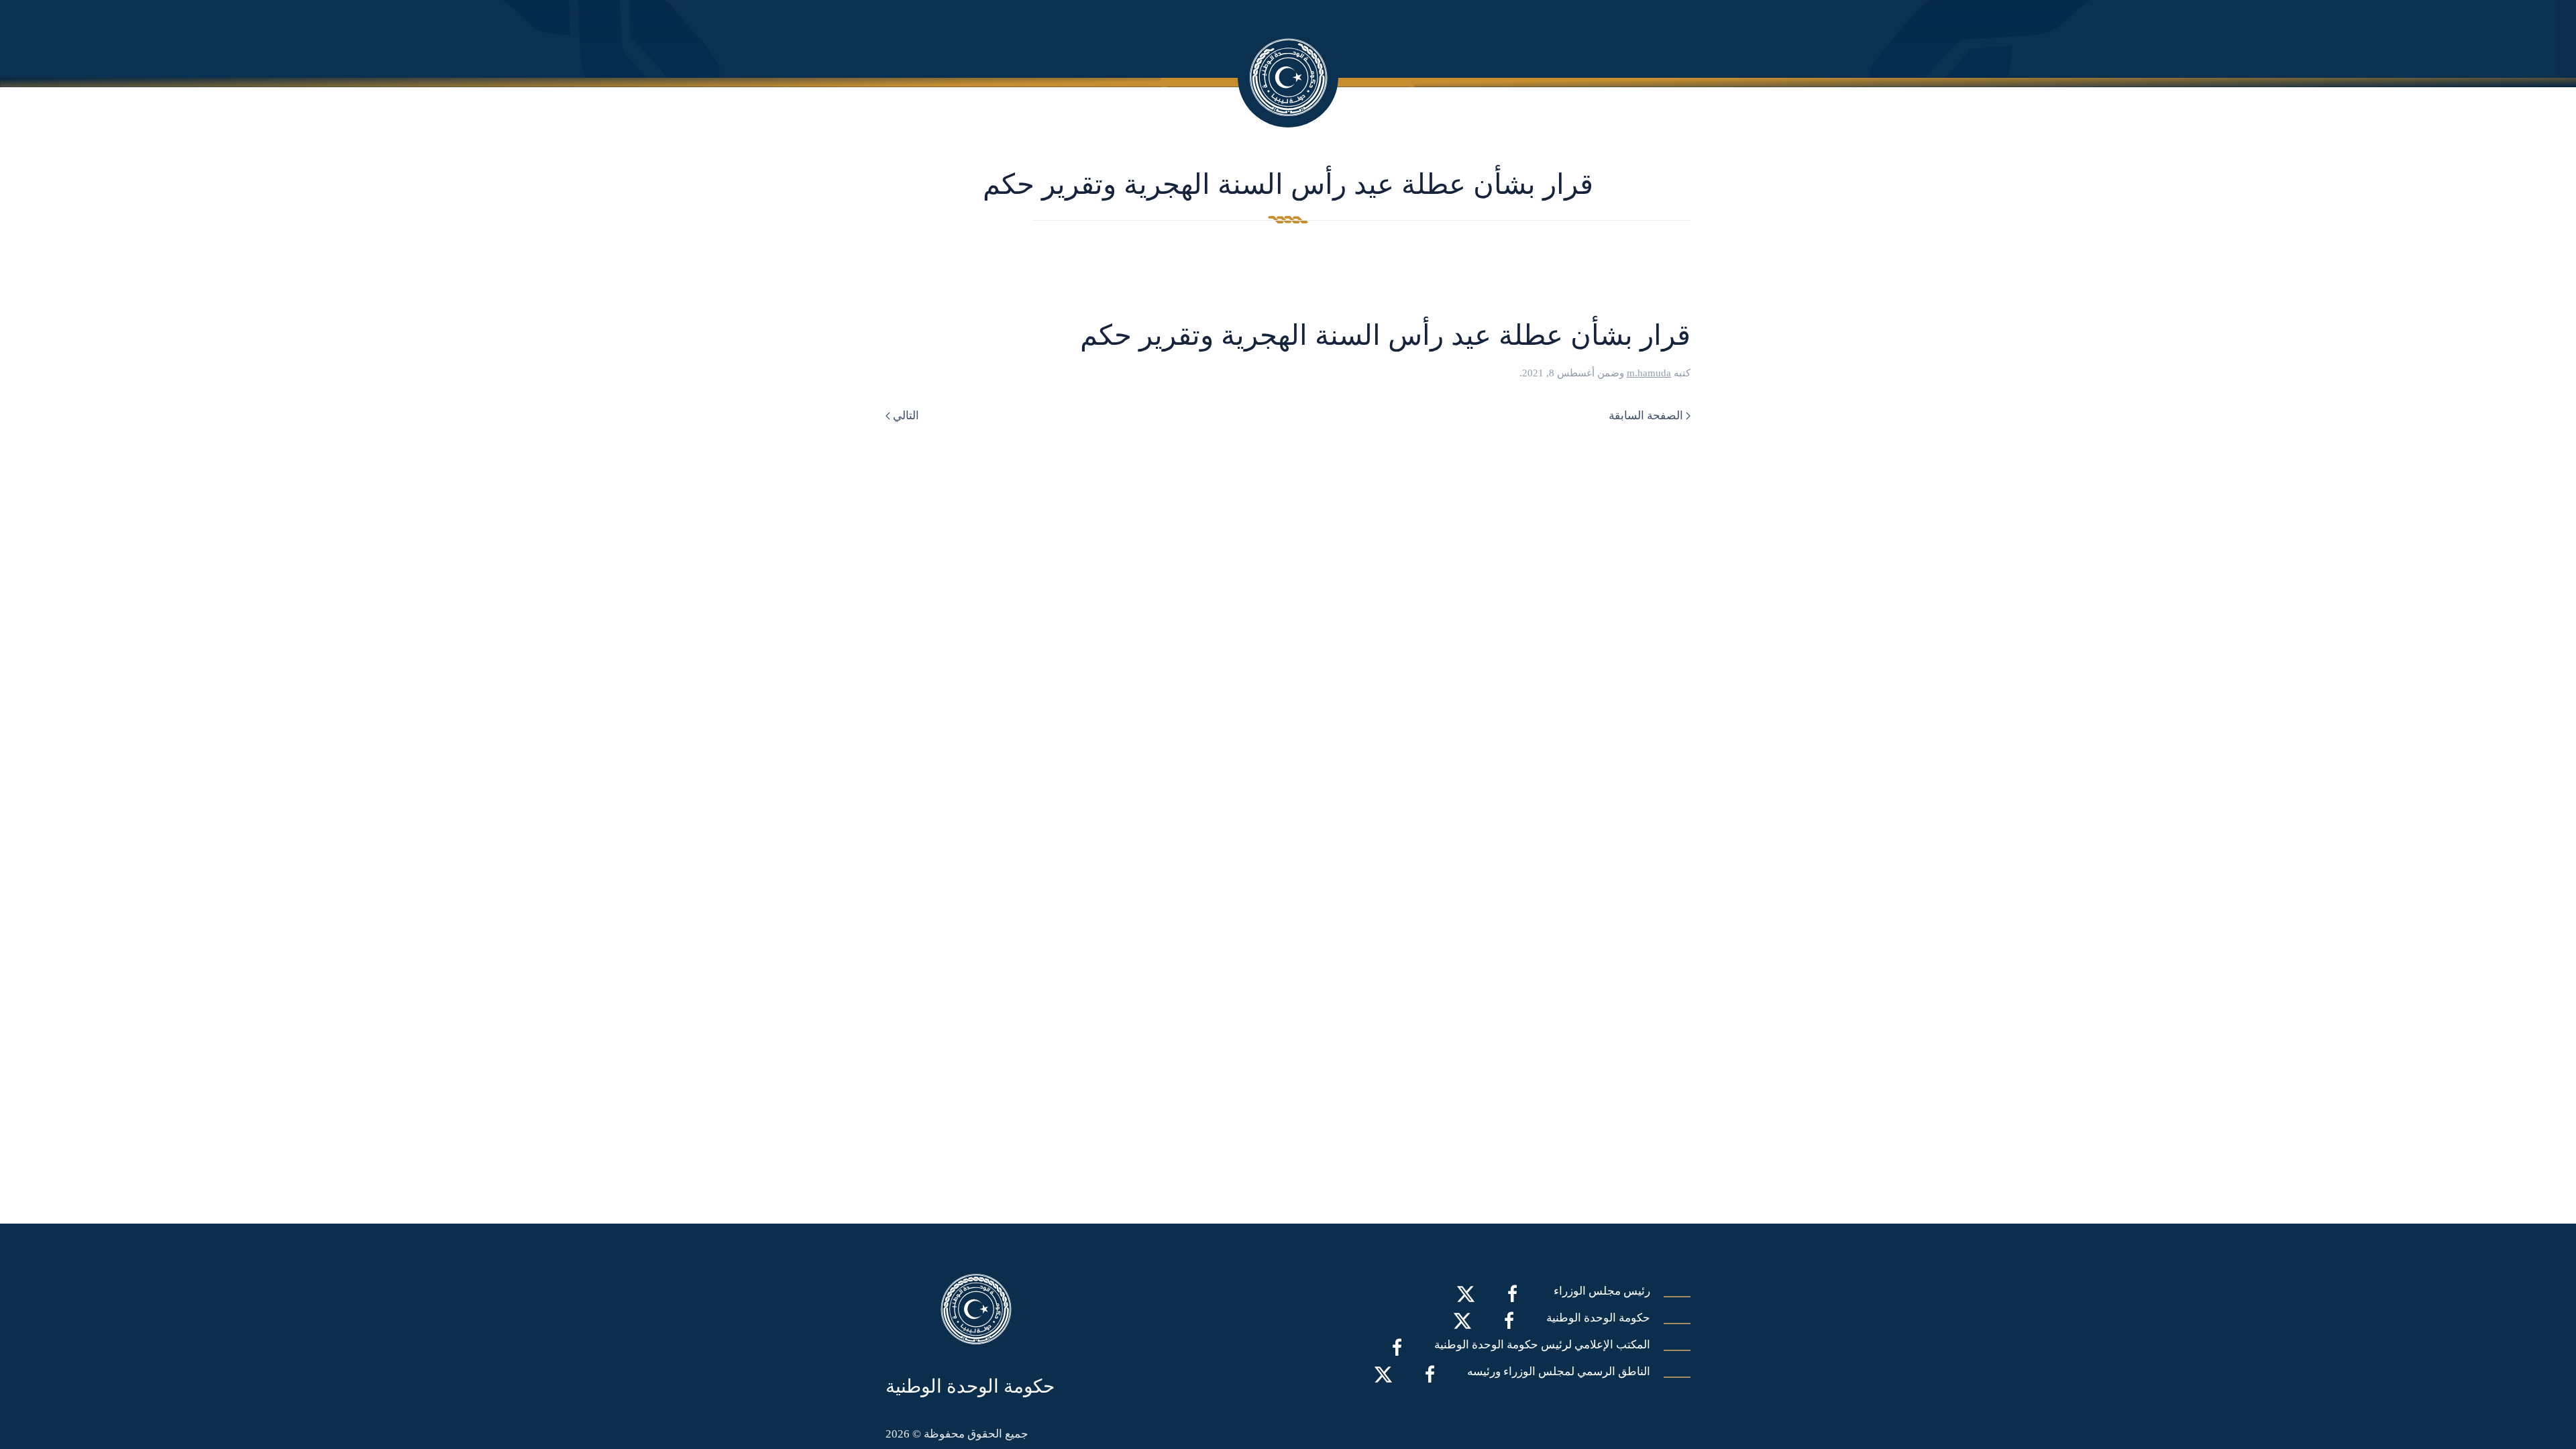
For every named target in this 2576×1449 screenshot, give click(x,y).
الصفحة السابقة (1646, 416)
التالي (906, 416)
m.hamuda (1649, 373)
